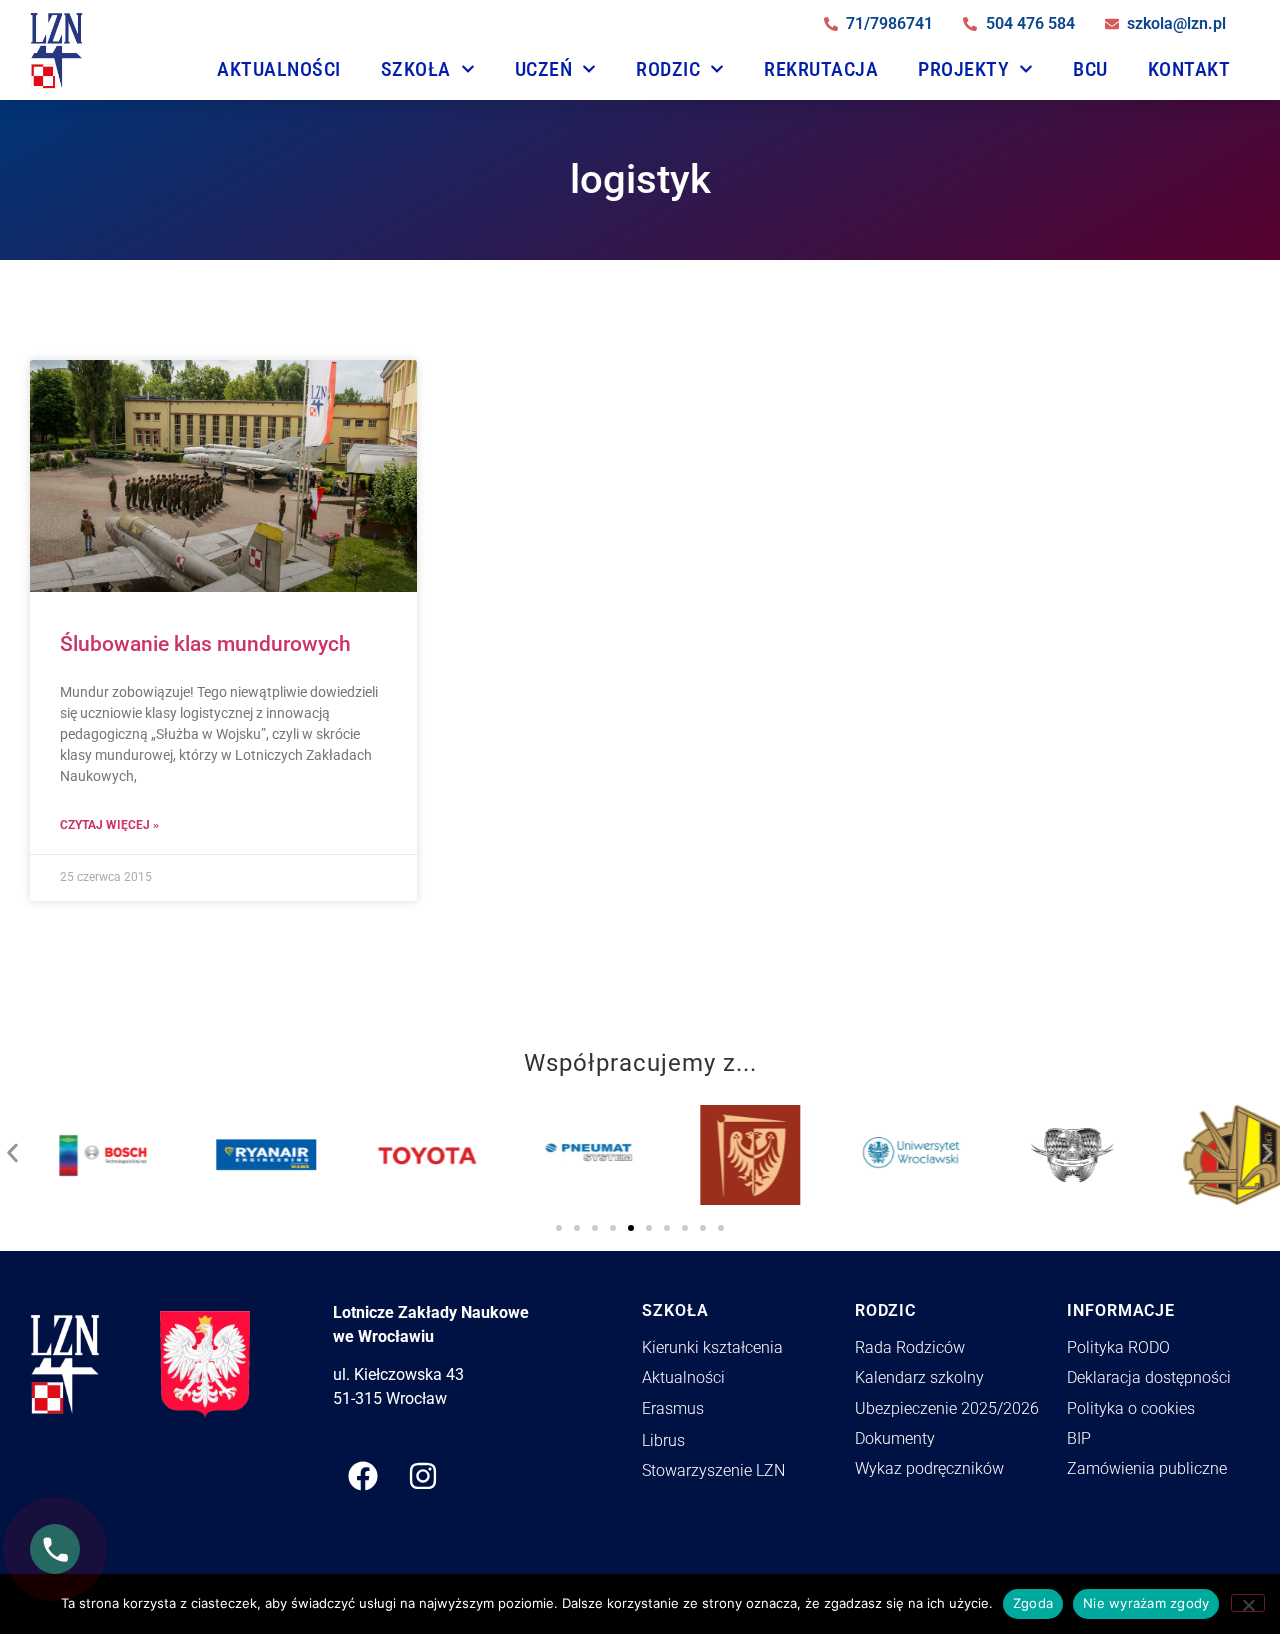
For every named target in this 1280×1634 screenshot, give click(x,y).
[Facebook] (363, 1476)
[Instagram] (423, 1476)
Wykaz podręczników (929, 1468)
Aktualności (279, 69)
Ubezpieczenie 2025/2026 (947, 1408)
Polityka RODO (1118, 1347)
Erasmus (673, 1408)
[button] (12, 1147)
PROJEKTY (963, 69)
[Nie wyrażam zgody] (1248, 1603)
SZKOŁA (416, 69)
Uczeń (544, 69)
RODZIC (668, 69)
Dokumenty (895, 1438)
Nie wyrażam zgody (1146, 1603)
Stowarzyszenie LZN (713, 1470)
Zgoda (1033, 1603)
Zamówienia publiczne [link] (1147, 1468)
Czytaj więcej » (109, 825)
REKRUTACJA (821, 69)
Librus (663, 1440)
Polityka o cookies (1131, 1408)
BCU (1090, 69)
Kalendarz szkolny (919, 1377)
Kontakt (1189, 69)
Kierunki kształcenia (712, 1347)
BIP (1079, 1438)
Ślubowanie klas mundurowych (205, 644)
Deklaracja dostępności (1149, 1377)
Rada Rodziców (910, 1347)
